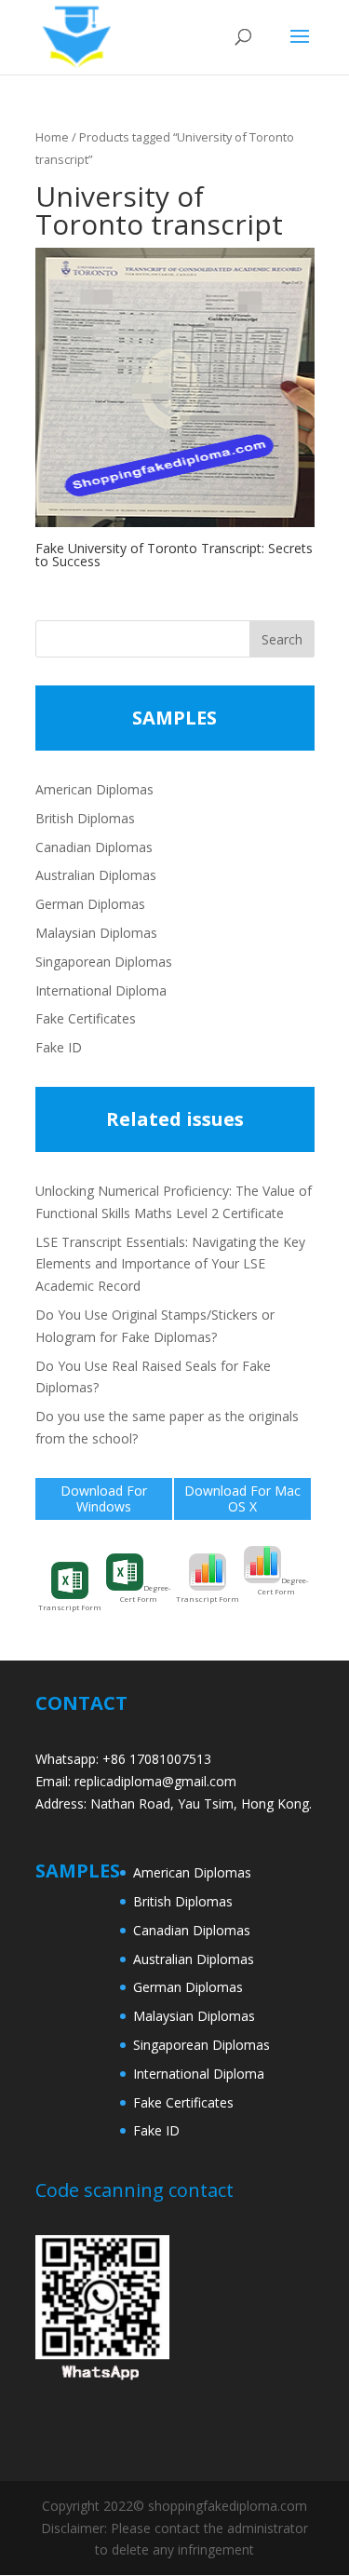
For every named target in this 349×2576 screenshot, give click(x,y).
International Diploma (101, 990)
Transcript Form (70, 1607)
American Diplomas (94, 789)
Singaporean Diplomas (104, 962)
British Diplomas (85, 818)
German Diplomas (90, 904)
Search (282, 639)
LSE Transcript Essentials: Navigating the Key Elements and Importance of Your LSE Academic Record (170, 1264)
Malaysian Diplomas (96, 933)
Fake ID (59, 1047)
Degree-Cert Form (146, 1593)
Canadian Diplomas (94, 847)
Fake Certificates (86, 1018)
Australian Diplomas (96, 875)
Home (52, 137)
